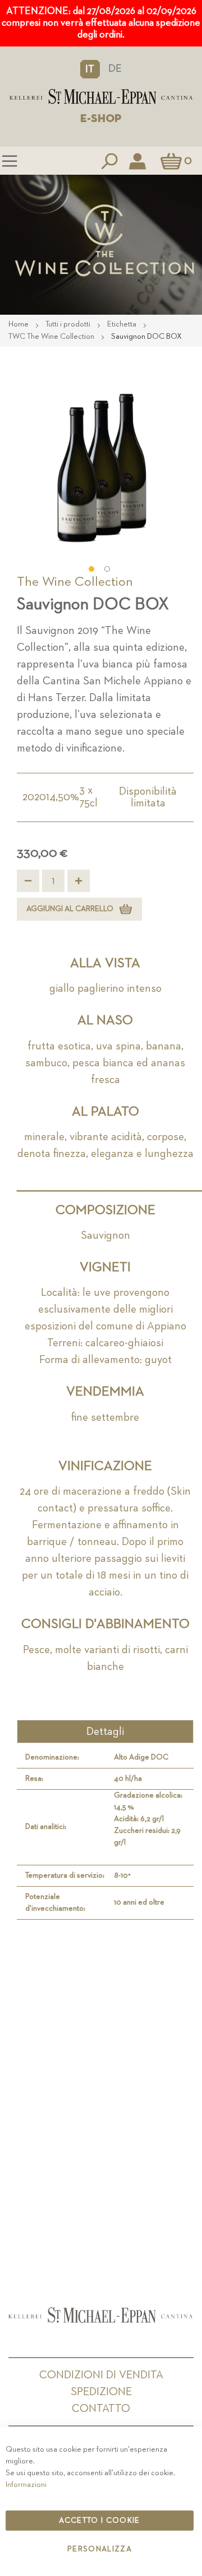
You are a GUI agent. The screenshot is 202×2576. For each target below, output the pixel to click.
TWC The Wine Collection (52, 337)
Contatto (101, 2409)
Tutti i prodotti (69, 324)
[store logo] (101, 97)
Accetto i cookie (100, 2521)
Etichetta (123, 324)
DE (115, 69)
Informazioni (26, 2485)
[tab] (105, 1732)
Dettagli (105, 1732)
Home (19, 324)
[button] (90, 69)
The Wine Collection (75, 582)
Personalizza (100, 2549)
